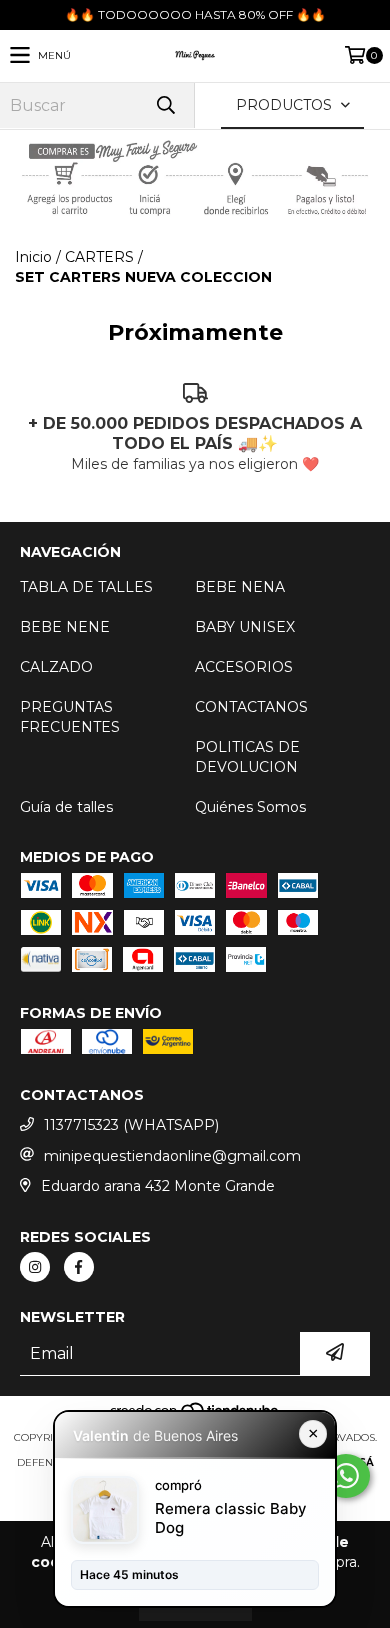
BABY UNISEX (245, 627)
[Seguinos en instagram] (35, 1267)
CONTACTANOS (251, 707)
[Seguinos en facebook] (79, 1267)
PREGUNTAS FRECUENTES (70, 717)
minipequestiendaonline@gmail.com (172, 1156)
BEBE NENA (240, 587)
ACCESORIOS (244, 667)
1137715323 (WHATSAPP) (131, 1125)
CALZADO (56, 667)
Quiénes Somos (250, 807)
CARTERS (99, 257)
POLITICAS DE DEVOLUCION (247, 757)
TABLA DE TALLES (86, 587)
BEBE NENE (65, 627)
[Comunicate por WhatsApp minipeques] (346, 1476)
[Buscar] (165, 105)
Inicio (33, 257)
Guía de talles (66, 807)
